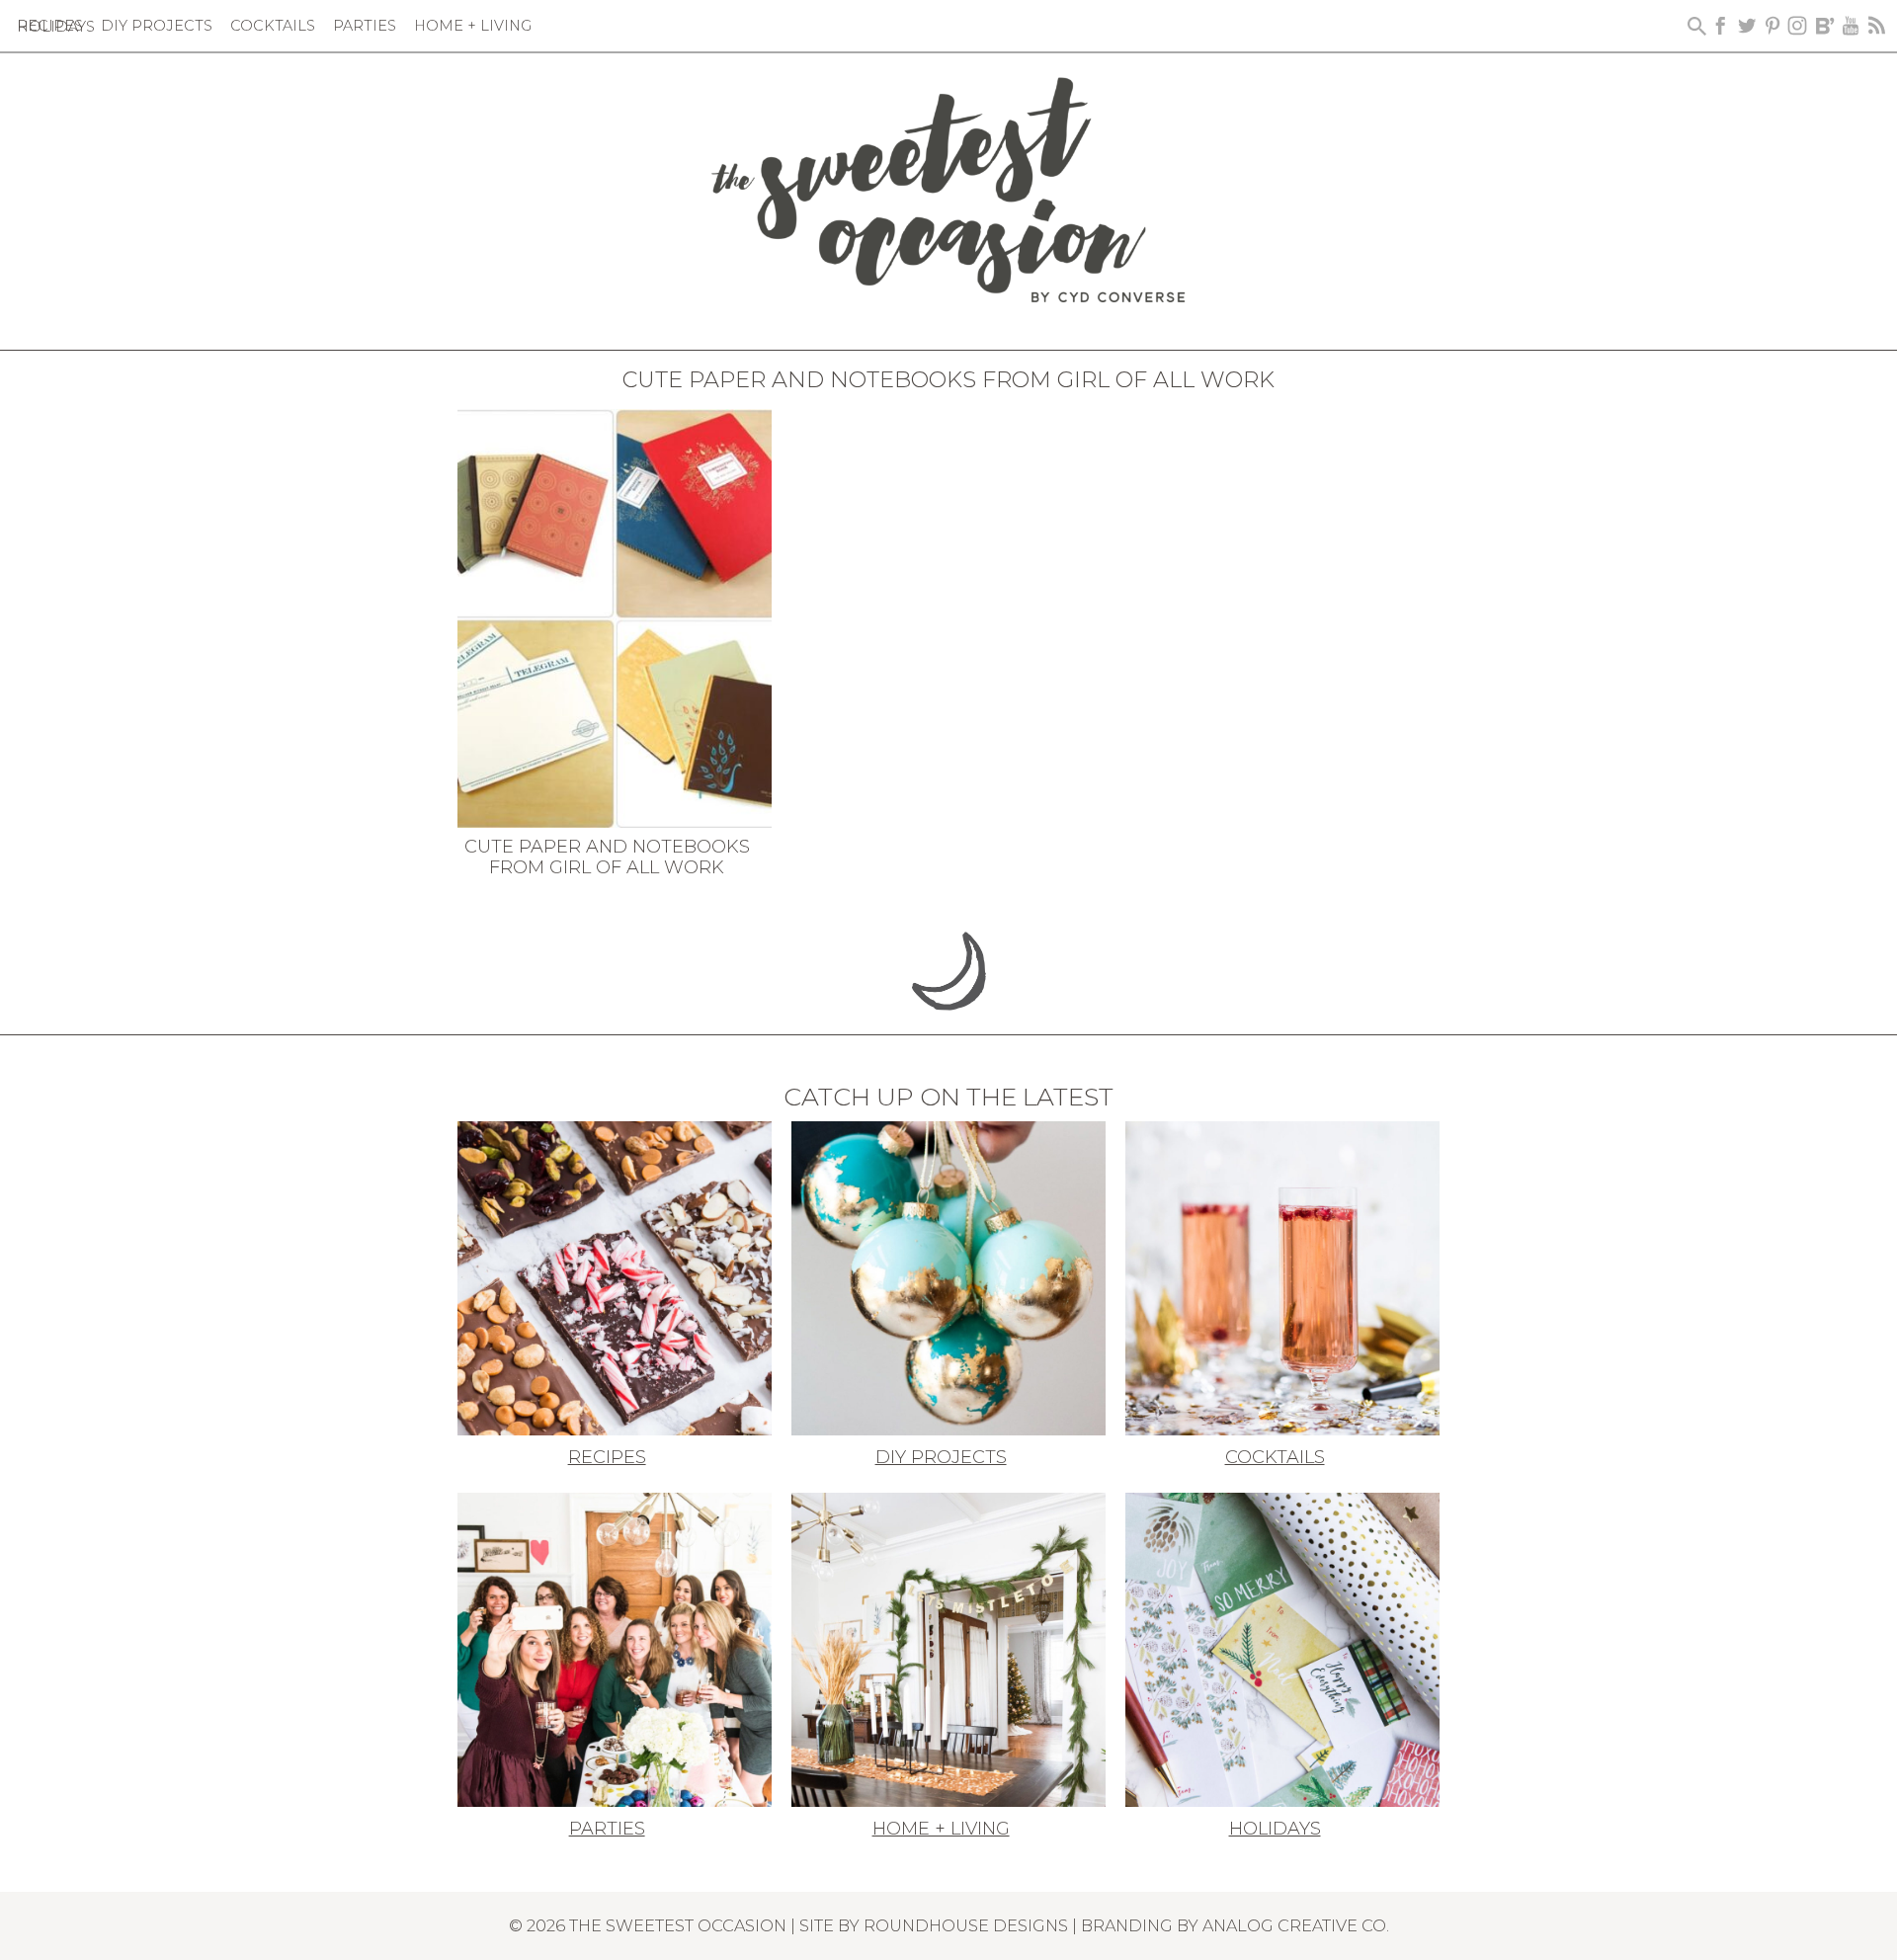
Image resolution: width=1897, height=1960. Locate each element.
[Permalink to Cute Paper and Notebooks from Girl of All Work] (615, 616)
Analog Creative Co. (1296, 1925)
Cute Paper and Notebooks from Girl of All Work (607, 857)
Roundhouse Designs (966, 1925)
